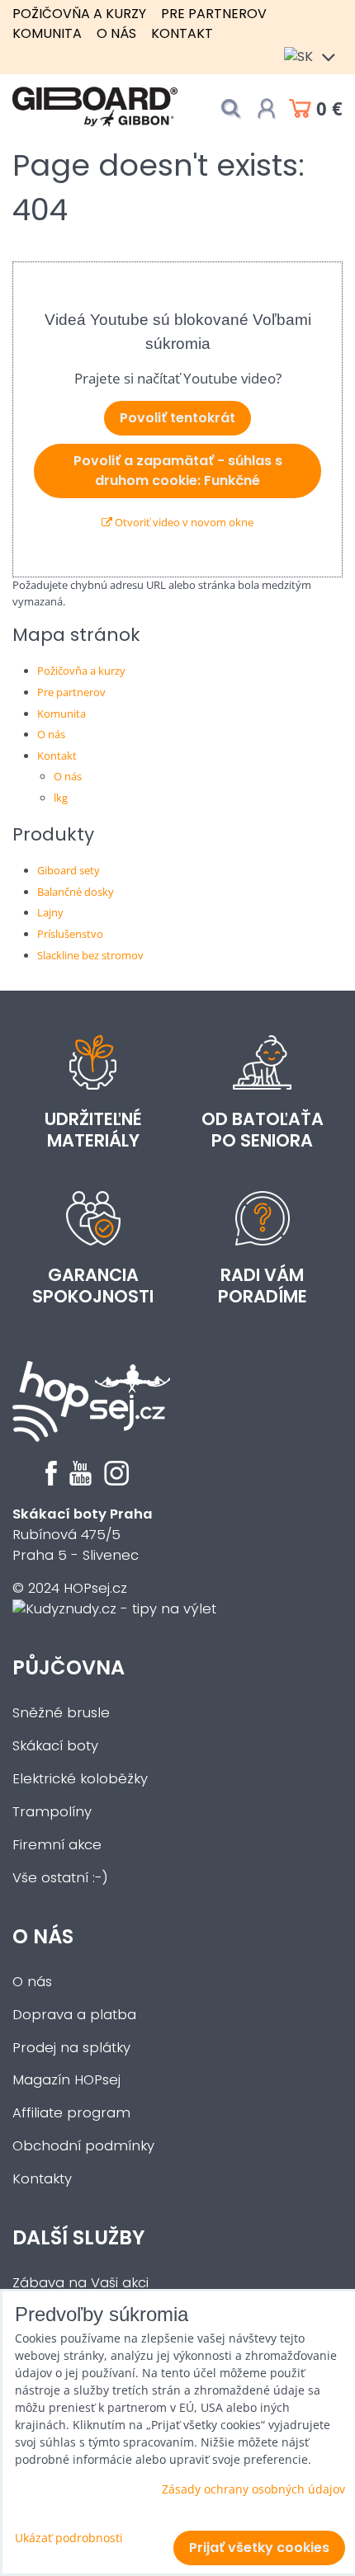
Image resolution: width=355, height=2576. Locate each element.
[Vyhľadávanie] (230, 108)
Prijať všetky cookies (259, 2548)
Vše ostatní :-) (60, 1878)
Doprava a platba (74, 2015)
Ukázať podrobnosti (69, 2538)
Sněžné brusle (61, 1713)
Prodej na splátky (71, 2048)
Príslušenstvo (70, 934)
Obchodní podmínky (83, 2146)
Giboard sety (69, 870)
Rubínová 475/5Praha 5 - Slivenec (83, 1535)
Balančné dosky (76, 892)
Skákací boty (55, 1746)
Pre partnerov (214, 14)
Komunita (47, 33)
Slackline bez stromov (90, 955)
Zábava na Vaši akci (80, 2283)
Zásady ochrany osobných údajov (253, 2489)
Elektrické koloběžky (80, 1779)
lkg (61, 798)
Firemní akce (57, 1845)
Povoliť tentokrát (177, 418)
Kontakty (42, 2179)
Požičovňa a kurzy (79, 14)
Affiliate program (71, 2113)
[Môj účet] (267, 109)
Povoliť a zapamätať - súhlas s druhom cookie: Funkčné (178, 471)
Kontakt (182, 33)
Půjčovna (69, 1667)
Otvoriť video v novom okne (183, 522)
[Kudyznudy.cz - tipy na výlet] (114, 1609)
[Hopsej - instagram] (116, 1481)
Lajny (50, 912)
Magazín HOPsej (66, 2080)
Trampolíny (52, 1812)
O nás (116, 33)
